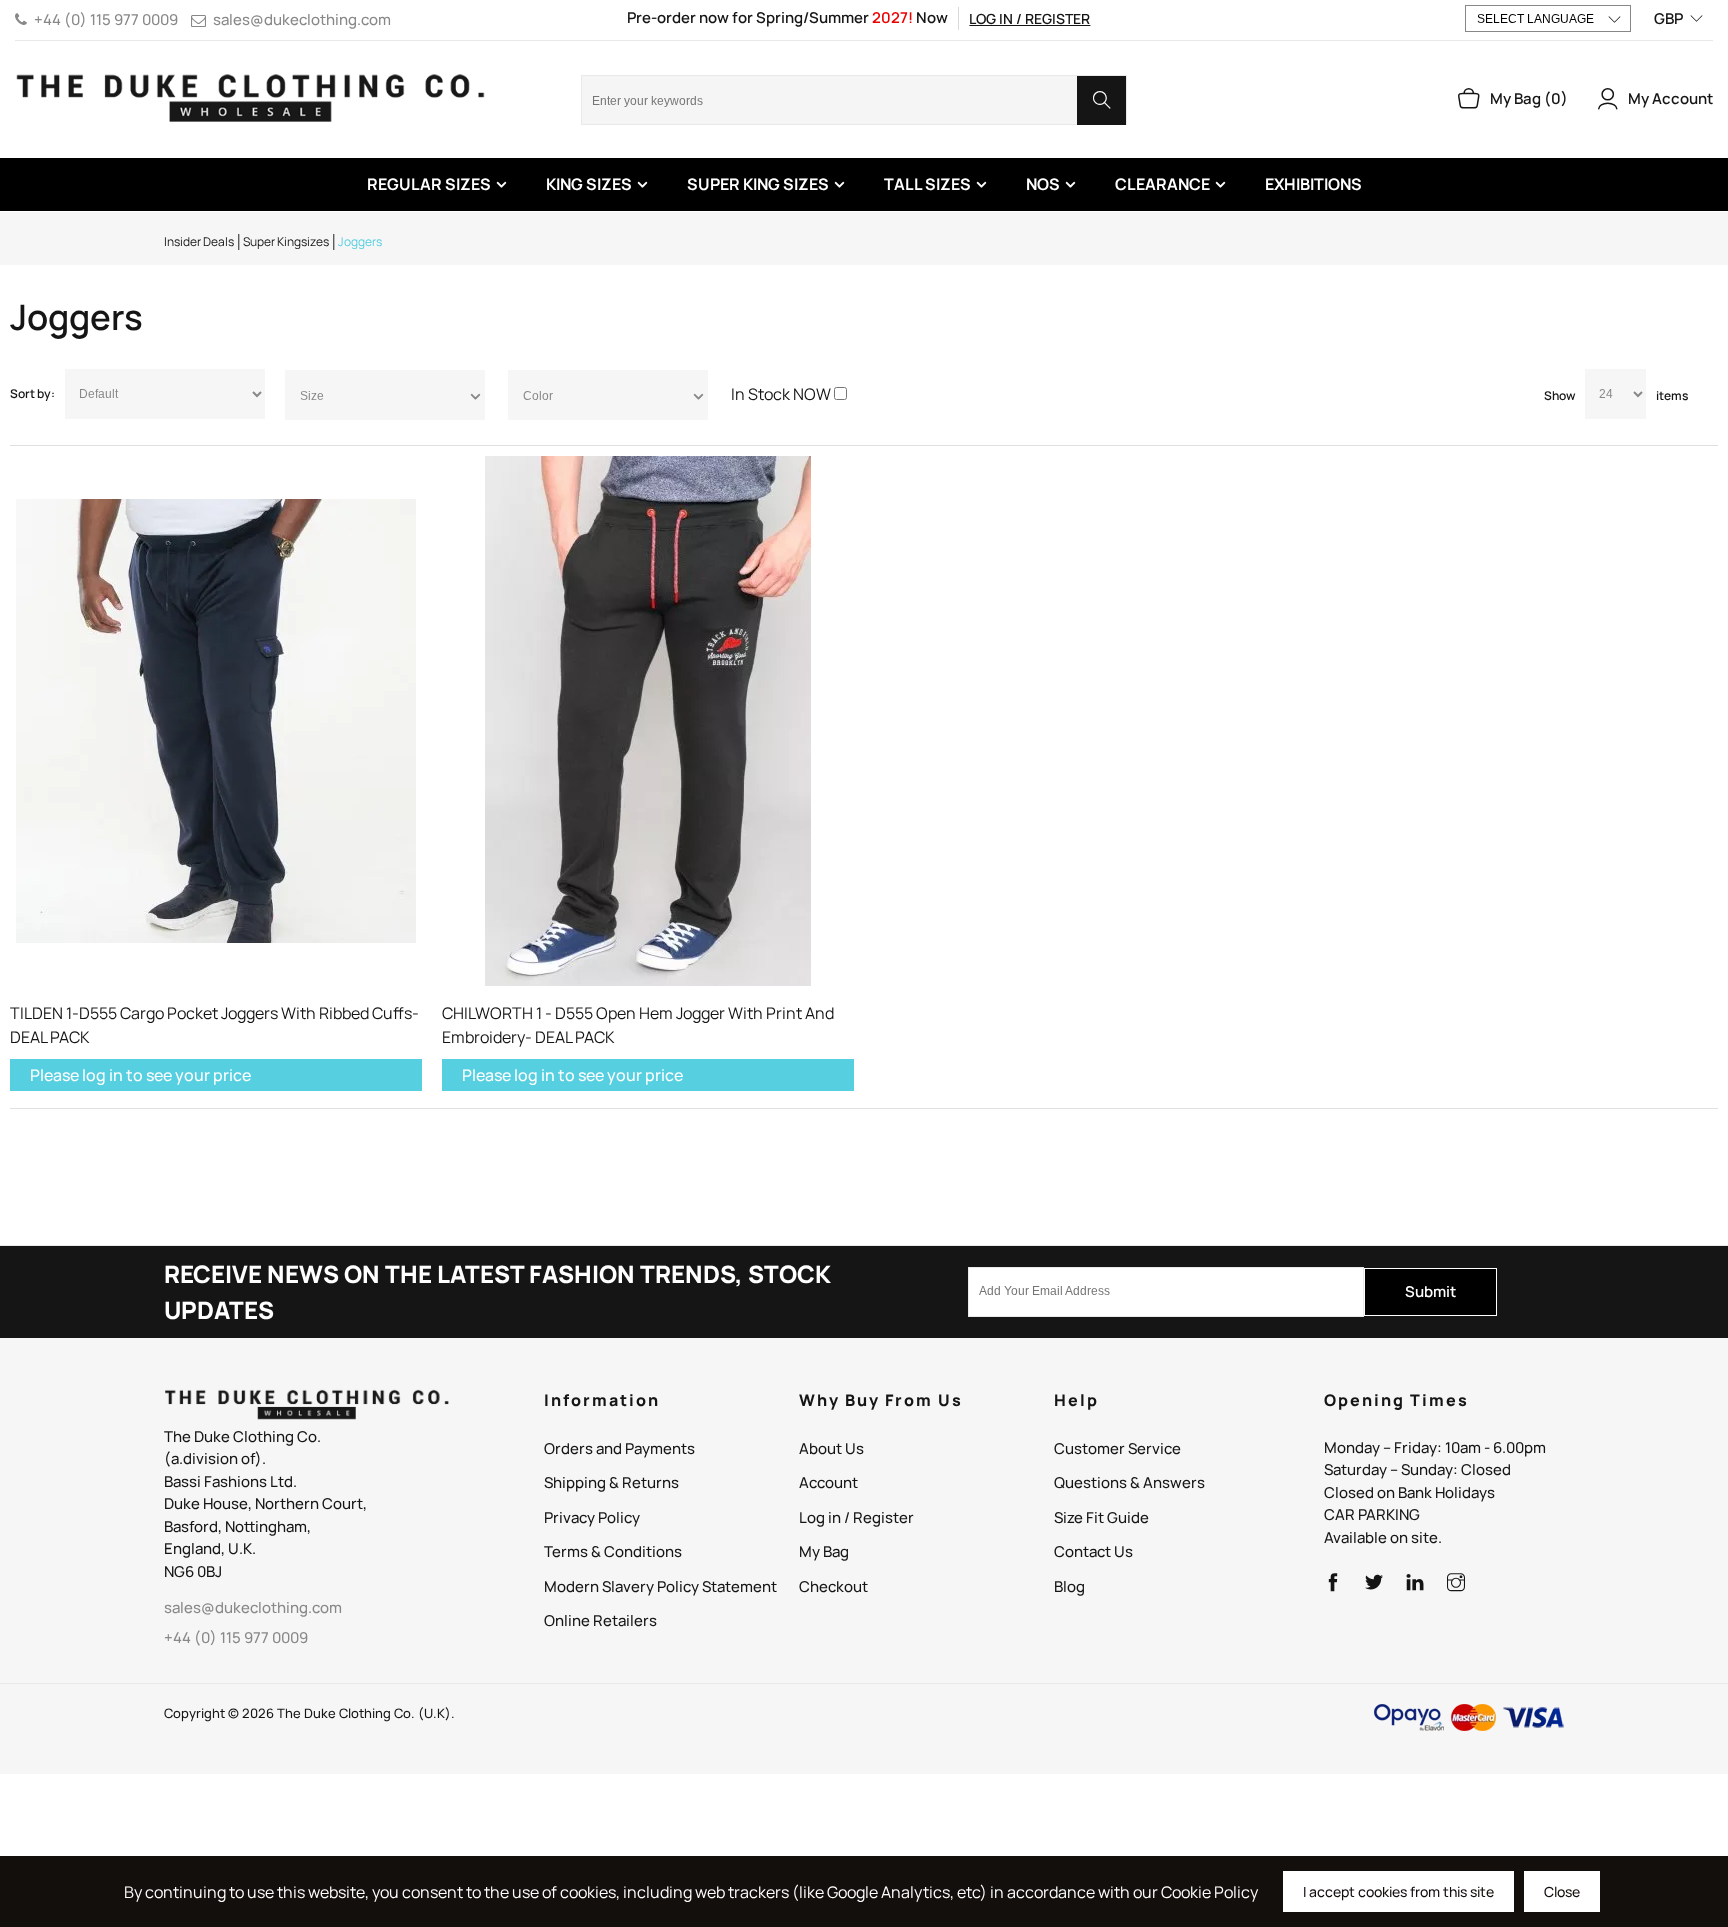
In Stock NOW (781, 394)
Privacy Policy (592, 1517)
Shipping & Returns (611, 1482)
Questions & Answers (1129, 1482)
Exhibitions (1313, 184)
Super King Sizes (758, 184)
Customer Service (1117, 1448)
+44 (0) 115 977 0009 (106, 19)
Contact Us (1093, 1551)
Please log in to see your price (140, 1075)
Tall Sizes (927, 184)
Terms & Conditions (613, 1551)
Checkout (833, 1586)
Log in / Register (1029, 18)
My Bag (824, 1551)
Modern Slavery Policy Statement (660, 1586)
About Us (831, 1448)
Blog (1069, 1586)
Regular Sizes (429, 184)
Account (828, 1482)
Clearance (1162, 184)
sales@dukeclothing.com (302, 19)
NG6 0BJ (193, 1571)
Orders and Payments (619, 1448)
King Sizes (589, 184)
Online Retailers (600, 1620)
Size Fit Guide (1101, 1517)
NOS (1043, 184)
